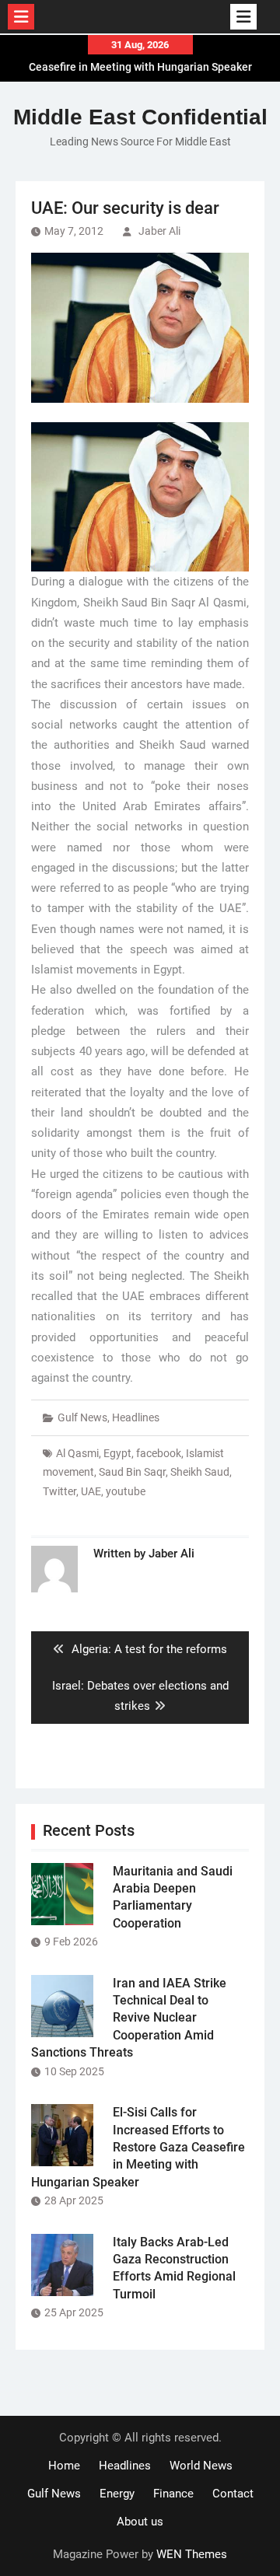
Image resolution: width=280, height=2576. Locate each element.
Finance (173, 2494)
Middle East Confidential (140, 117)
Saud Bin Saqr (132, 1472)
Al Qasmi (77, 1453)
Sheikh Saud (200, 1472)
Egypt (117, 1453)
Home (64, 2466)
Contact (233, 2494)
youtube (126, 1491)
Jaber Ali (159, 231)
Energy (117, 2494)
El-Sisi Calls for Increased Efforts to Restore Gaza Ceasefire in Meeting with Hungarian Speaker (138, 2147)
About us (140, 2522)
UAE (91, 1491)
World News (201, 2466)
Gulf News (82, 1417)
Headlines (136, 1417)
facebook (159, 1453)
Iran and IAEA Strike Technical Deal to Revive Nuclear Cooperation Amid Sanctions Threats (129, 2018)
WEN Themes (192, 2554)
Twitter (59, 1491)
